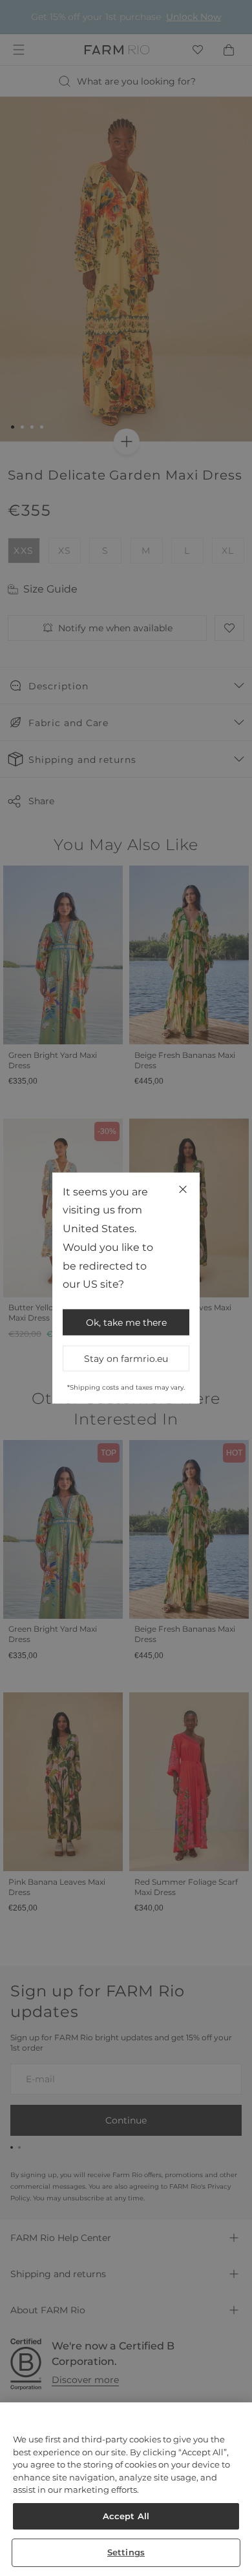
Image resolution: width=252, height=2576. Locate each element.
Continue (186, 1309)
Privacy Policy (194, 1339)
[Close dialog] (238, 1205)
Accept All (126, 2516)
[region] (126, 2489)
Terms (209, 1339)
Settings (126, 2552)
